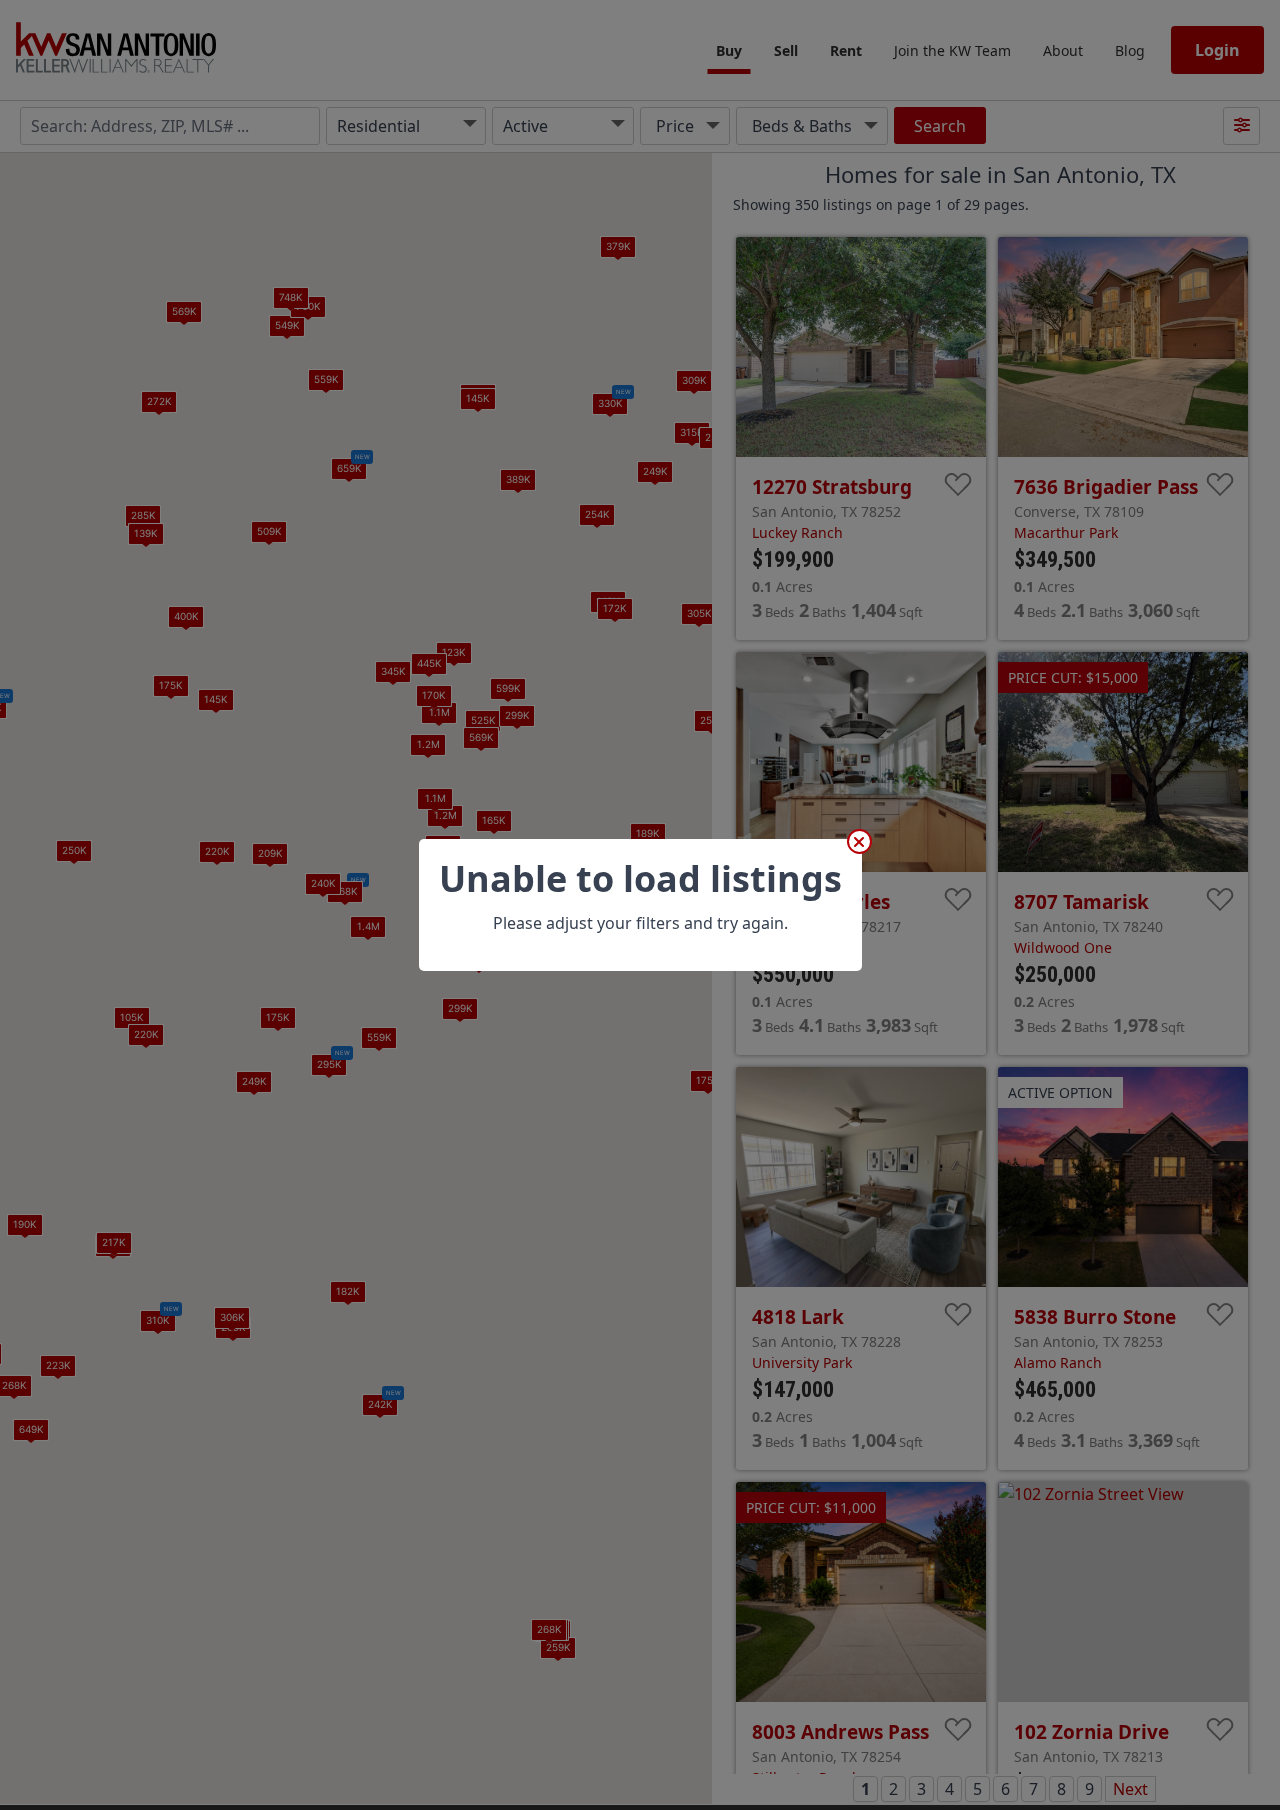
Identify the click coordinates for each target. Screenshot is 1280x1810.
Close (859, 841)
